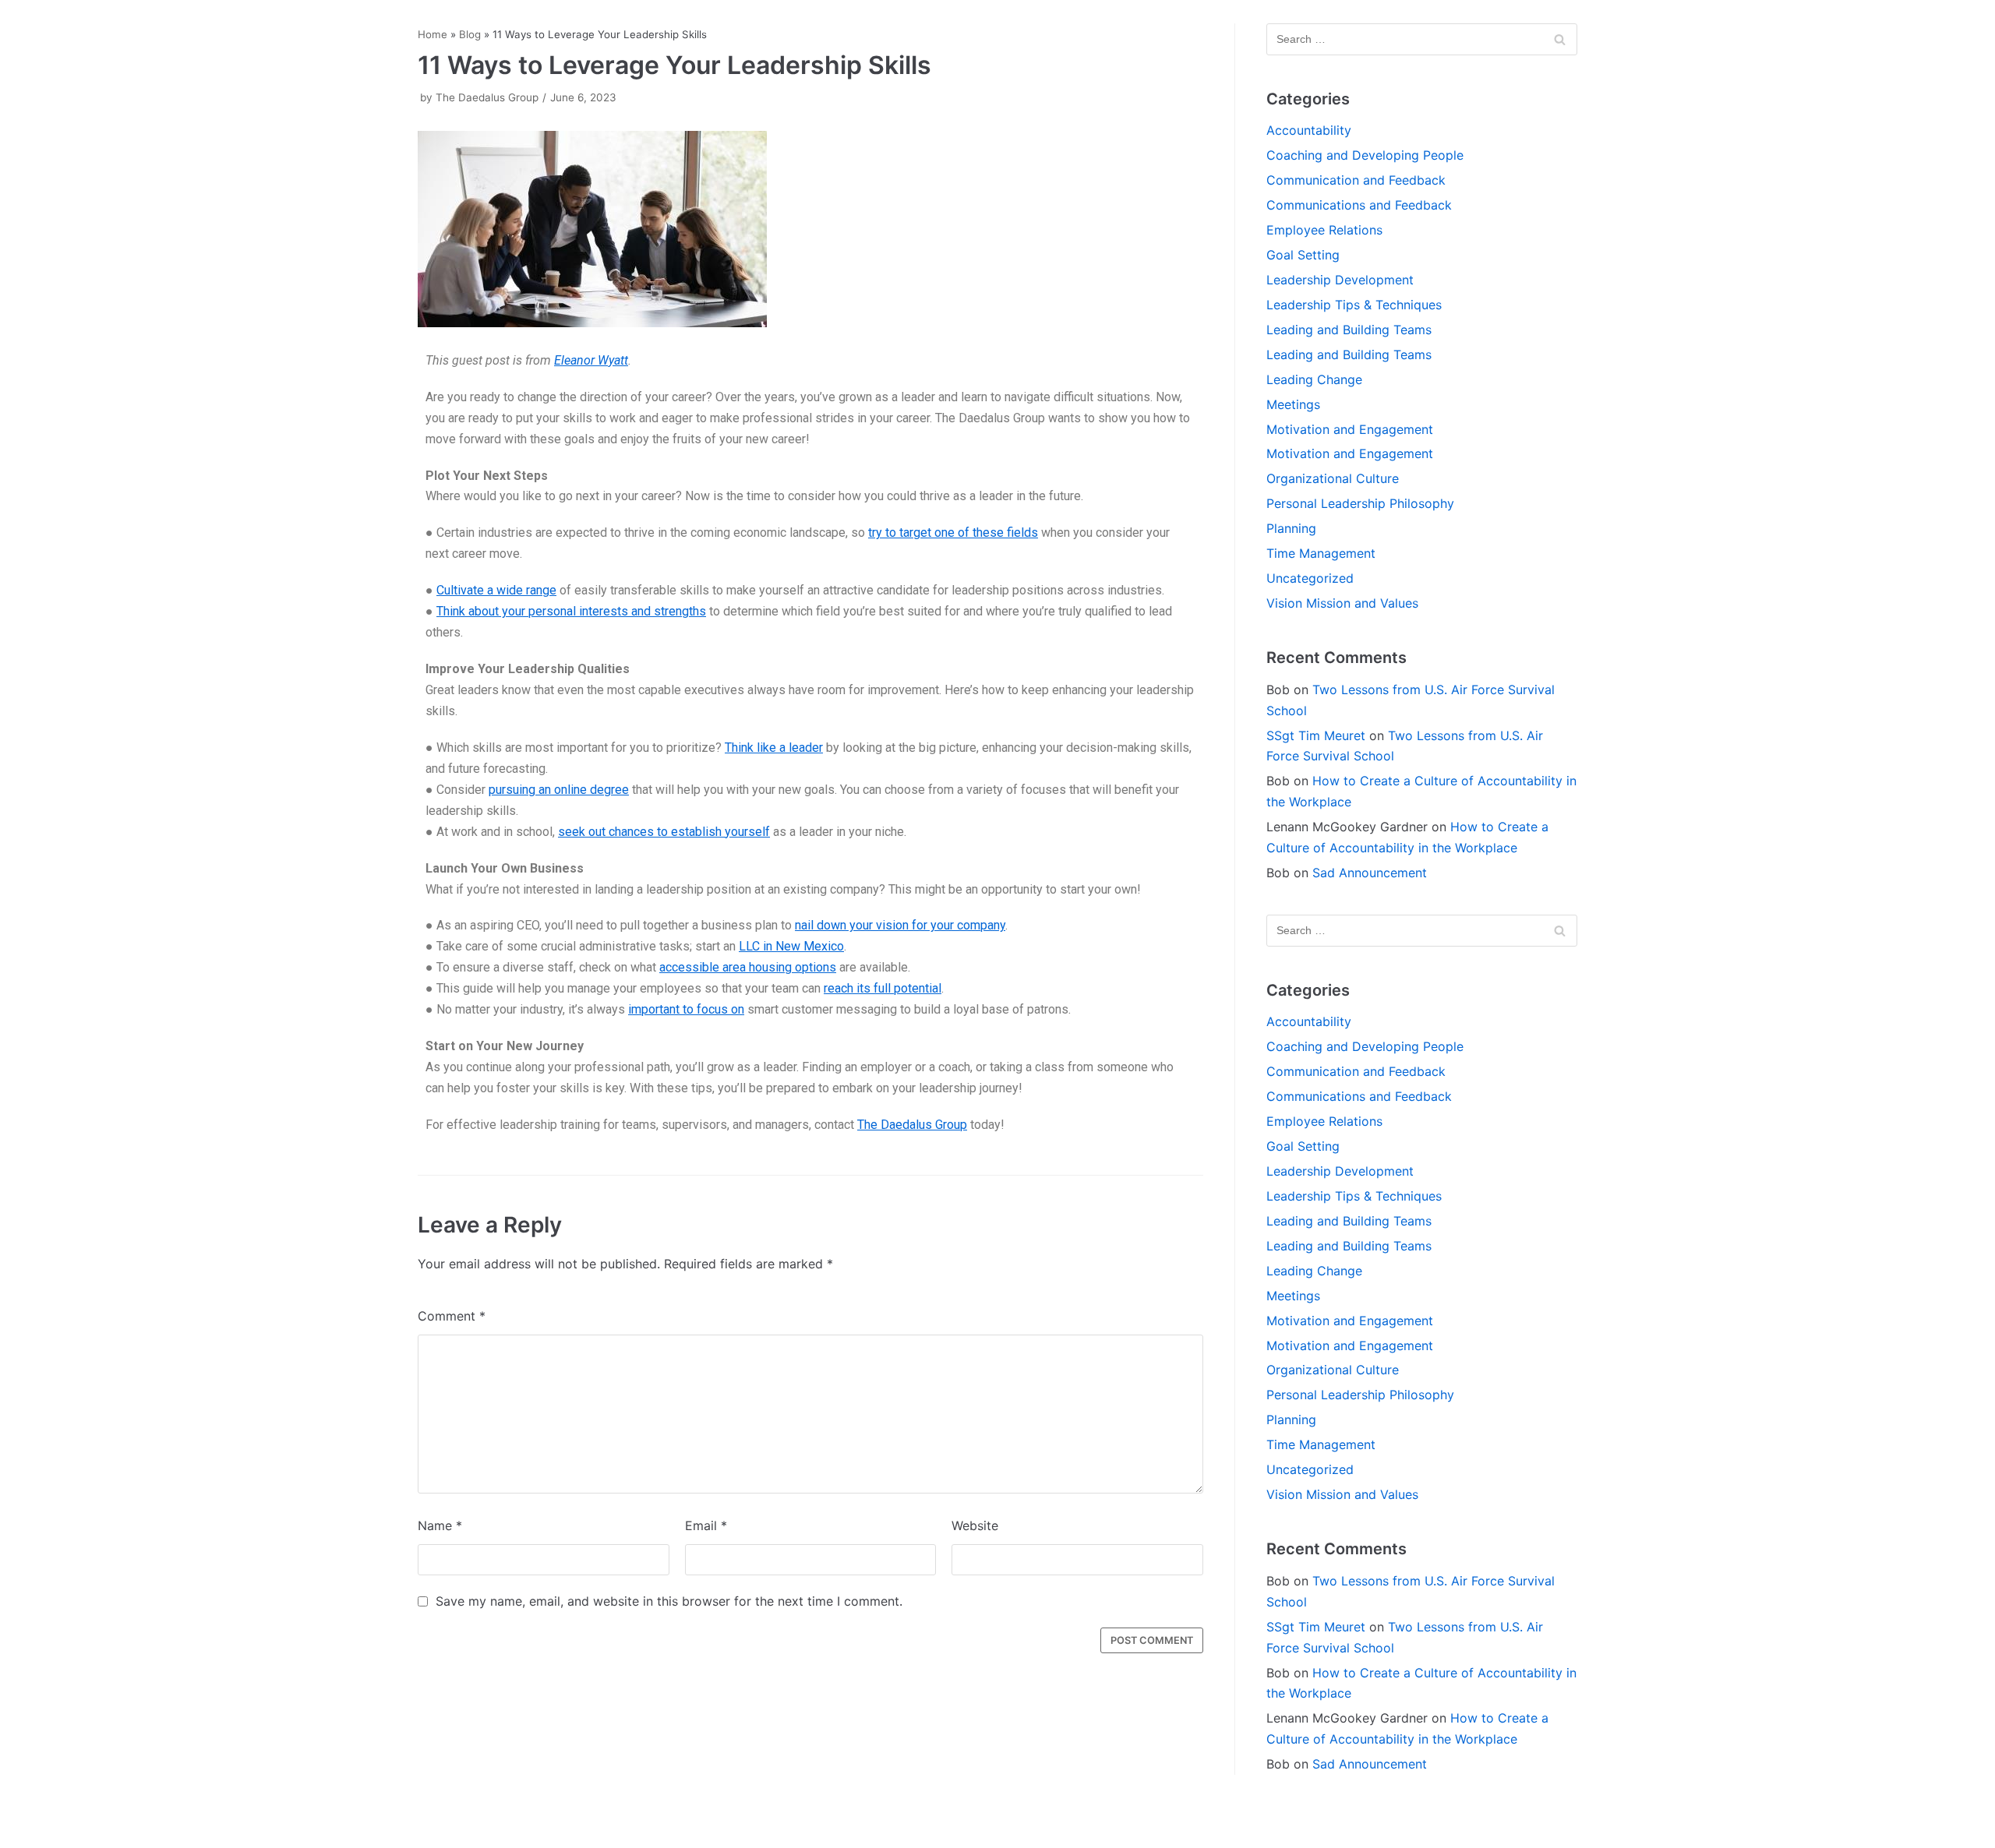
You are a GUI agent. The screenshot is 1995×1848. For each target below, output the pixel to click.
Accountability (1309, 130)
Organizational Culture (1333, 478)
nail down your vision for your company (900, 925)
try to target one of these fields (953, 533)
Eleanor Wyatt (591, 360)
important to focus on (686, 1009)
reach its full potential (883, 988)
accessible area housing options (748, 967)
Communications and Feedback (1359, 205)
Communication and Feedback (1356, 180)
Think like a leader (774, 748)
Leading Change (1314, 379)
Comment (452, 1316)
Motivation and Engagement (1350, 429)
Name (440, 1525)
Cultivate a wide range (496, 590)
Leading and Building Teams (1349, 330)
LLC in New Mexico (791, 946)
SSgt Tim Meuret (1316, 735)
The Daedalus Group (487, 97)
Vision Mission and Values (1342, 603)
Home (433, 34)
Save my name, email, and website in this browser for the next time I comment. (669, 1601)
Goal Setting (1303, 255)
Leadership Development (1340, 280)
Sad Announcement (1370, 873)
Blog (470, 34)
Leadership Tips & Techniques (1354, 305)
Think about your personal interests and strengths (571, 611)
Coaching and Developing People (1365, 155)
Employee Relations (1324, 230)
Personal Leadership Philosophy (1360, 503)
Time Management (1321, 553)
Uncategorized (1310, 578)
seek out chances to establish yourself (664, 832)
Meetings (1293, 404)
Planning (1291, 528)
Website (975, 1525)
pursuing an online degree (559, 790)
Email (706, 1525)
